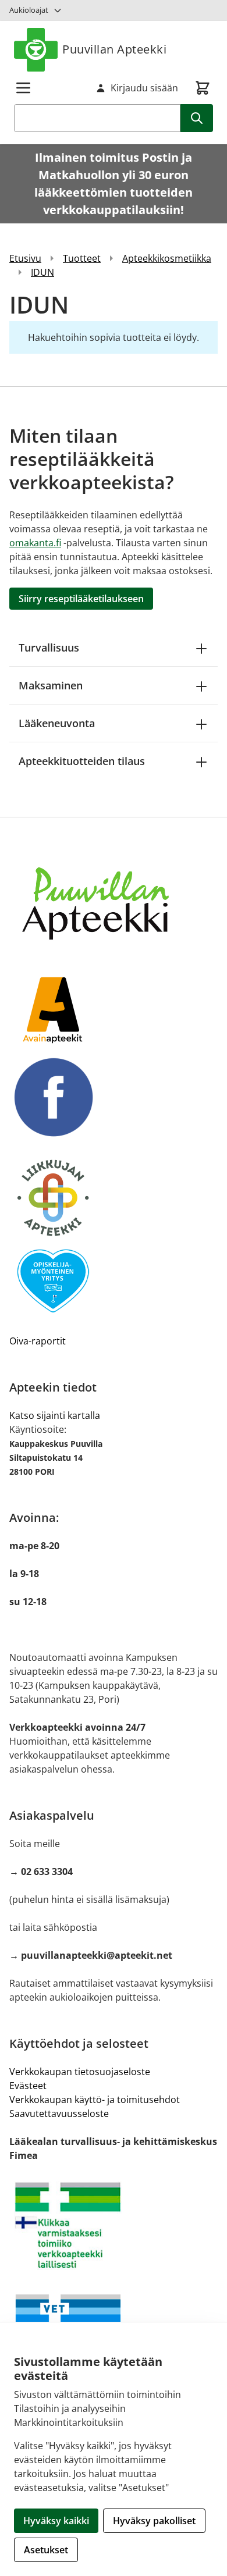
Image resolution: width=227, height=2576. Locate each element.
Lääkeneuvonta (57, 723)
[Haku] (197, 118)
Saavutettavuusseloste (59, 2114)
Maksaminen (51, 685)
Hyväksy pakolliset (154, 2521)
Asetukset (46, 2550)
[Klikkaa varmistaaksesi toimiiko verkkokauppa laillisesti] (114, 2225)
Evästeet (28, 2086)
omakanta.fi (35, 543)
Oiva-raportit (38, 1341)
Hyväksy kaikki (56, 2521)
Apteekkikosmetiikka (167, 258)
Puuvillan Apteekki (114, 49)
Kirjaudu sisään (144, 88)
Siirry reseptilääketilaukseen (81, 599)
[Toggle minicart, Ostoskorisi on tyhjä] (203, 88)
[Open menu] (23, 88)
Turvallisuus (49, 647)
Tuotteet (82, 258)
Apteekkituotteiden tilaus (82, 761)
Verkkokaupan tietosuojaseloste (80, 2072)
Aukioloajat (29, 10)
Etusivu (25, 258)
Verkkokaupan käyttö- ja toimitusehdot (95, 2100)
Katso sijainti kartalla (55, 1415)
